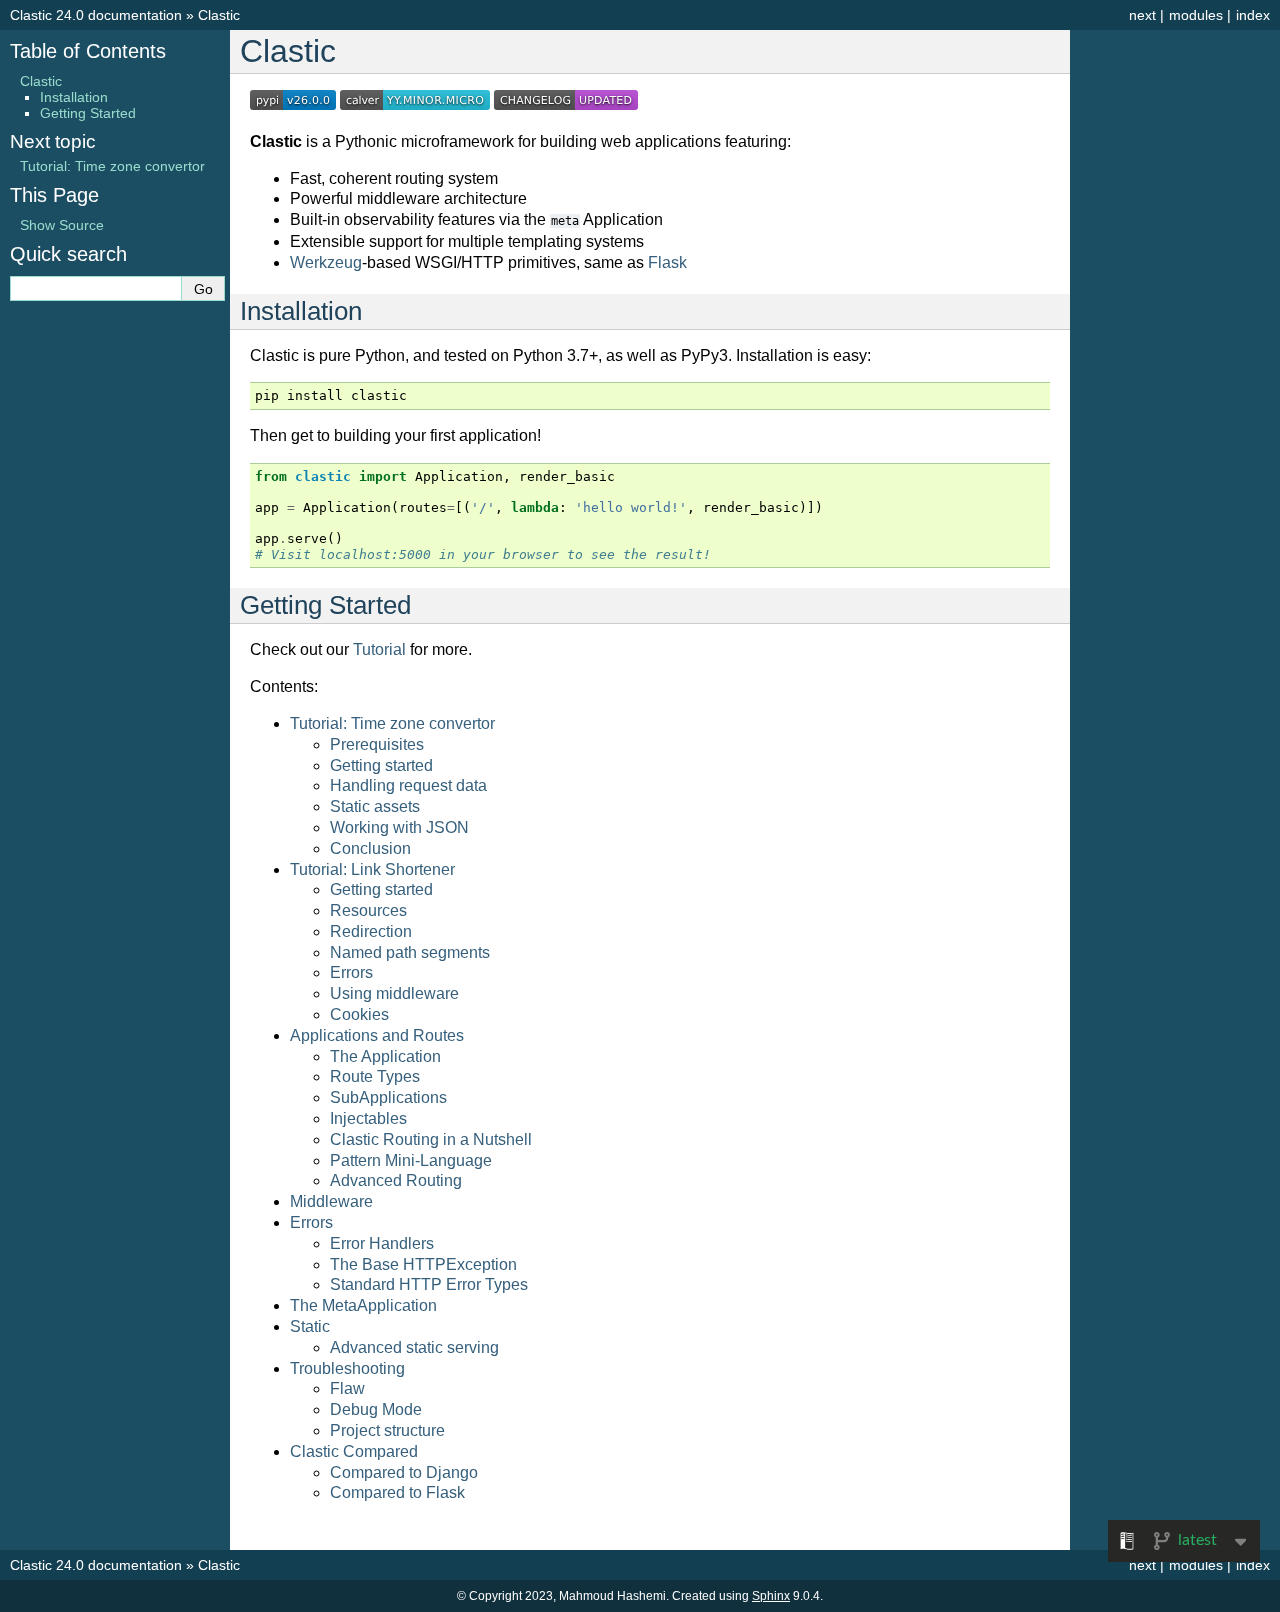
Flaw (347, 1388)
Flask (667, 262)
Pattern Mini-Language (411, 1160)
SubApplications (388, 1097)
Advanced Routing (396, 1180)
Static (310, 1326)
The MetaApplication (363, 1305)
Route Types (375, 1076)
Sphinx (771, 1596)
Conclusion (370, 848)
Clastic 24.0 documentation (96, 15)
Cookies (359, 1014)
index (1253, 15)
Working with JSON (399, 827)
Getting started (381, 765)
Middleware (331, 1201)
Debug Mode (376, 1409)
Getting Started (88, 113)
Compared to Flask (397, 1492)
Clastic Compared (354, 1451)
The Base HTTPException (423, 1264)
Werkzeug (326, 262)
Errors (351, 972)
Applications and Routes (377, 1035)
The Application (385, 1056)
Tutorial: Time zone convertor (392, 723)
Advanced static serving (414, 1347)
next (1142, 15)
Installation (74, 97)
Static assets (375, 806)
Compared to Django (404, 1472)
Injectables (368, 1118)
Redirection (371, 931)
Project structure (387, 1430)
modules (1196, 15)
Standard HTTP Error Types (429, 1284)
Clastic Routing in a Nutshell (431, 1139)
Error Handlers (382, 1243)
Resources (368, 910)
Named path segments (410, 952)
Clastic (219, 15)
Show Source (62, 225)
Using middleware (394, 993)
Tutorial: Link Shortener (372, 869)
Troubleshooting (347, 1368)
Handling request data (408, 785)
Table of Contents (88, 51)
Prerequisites (377, 744)
